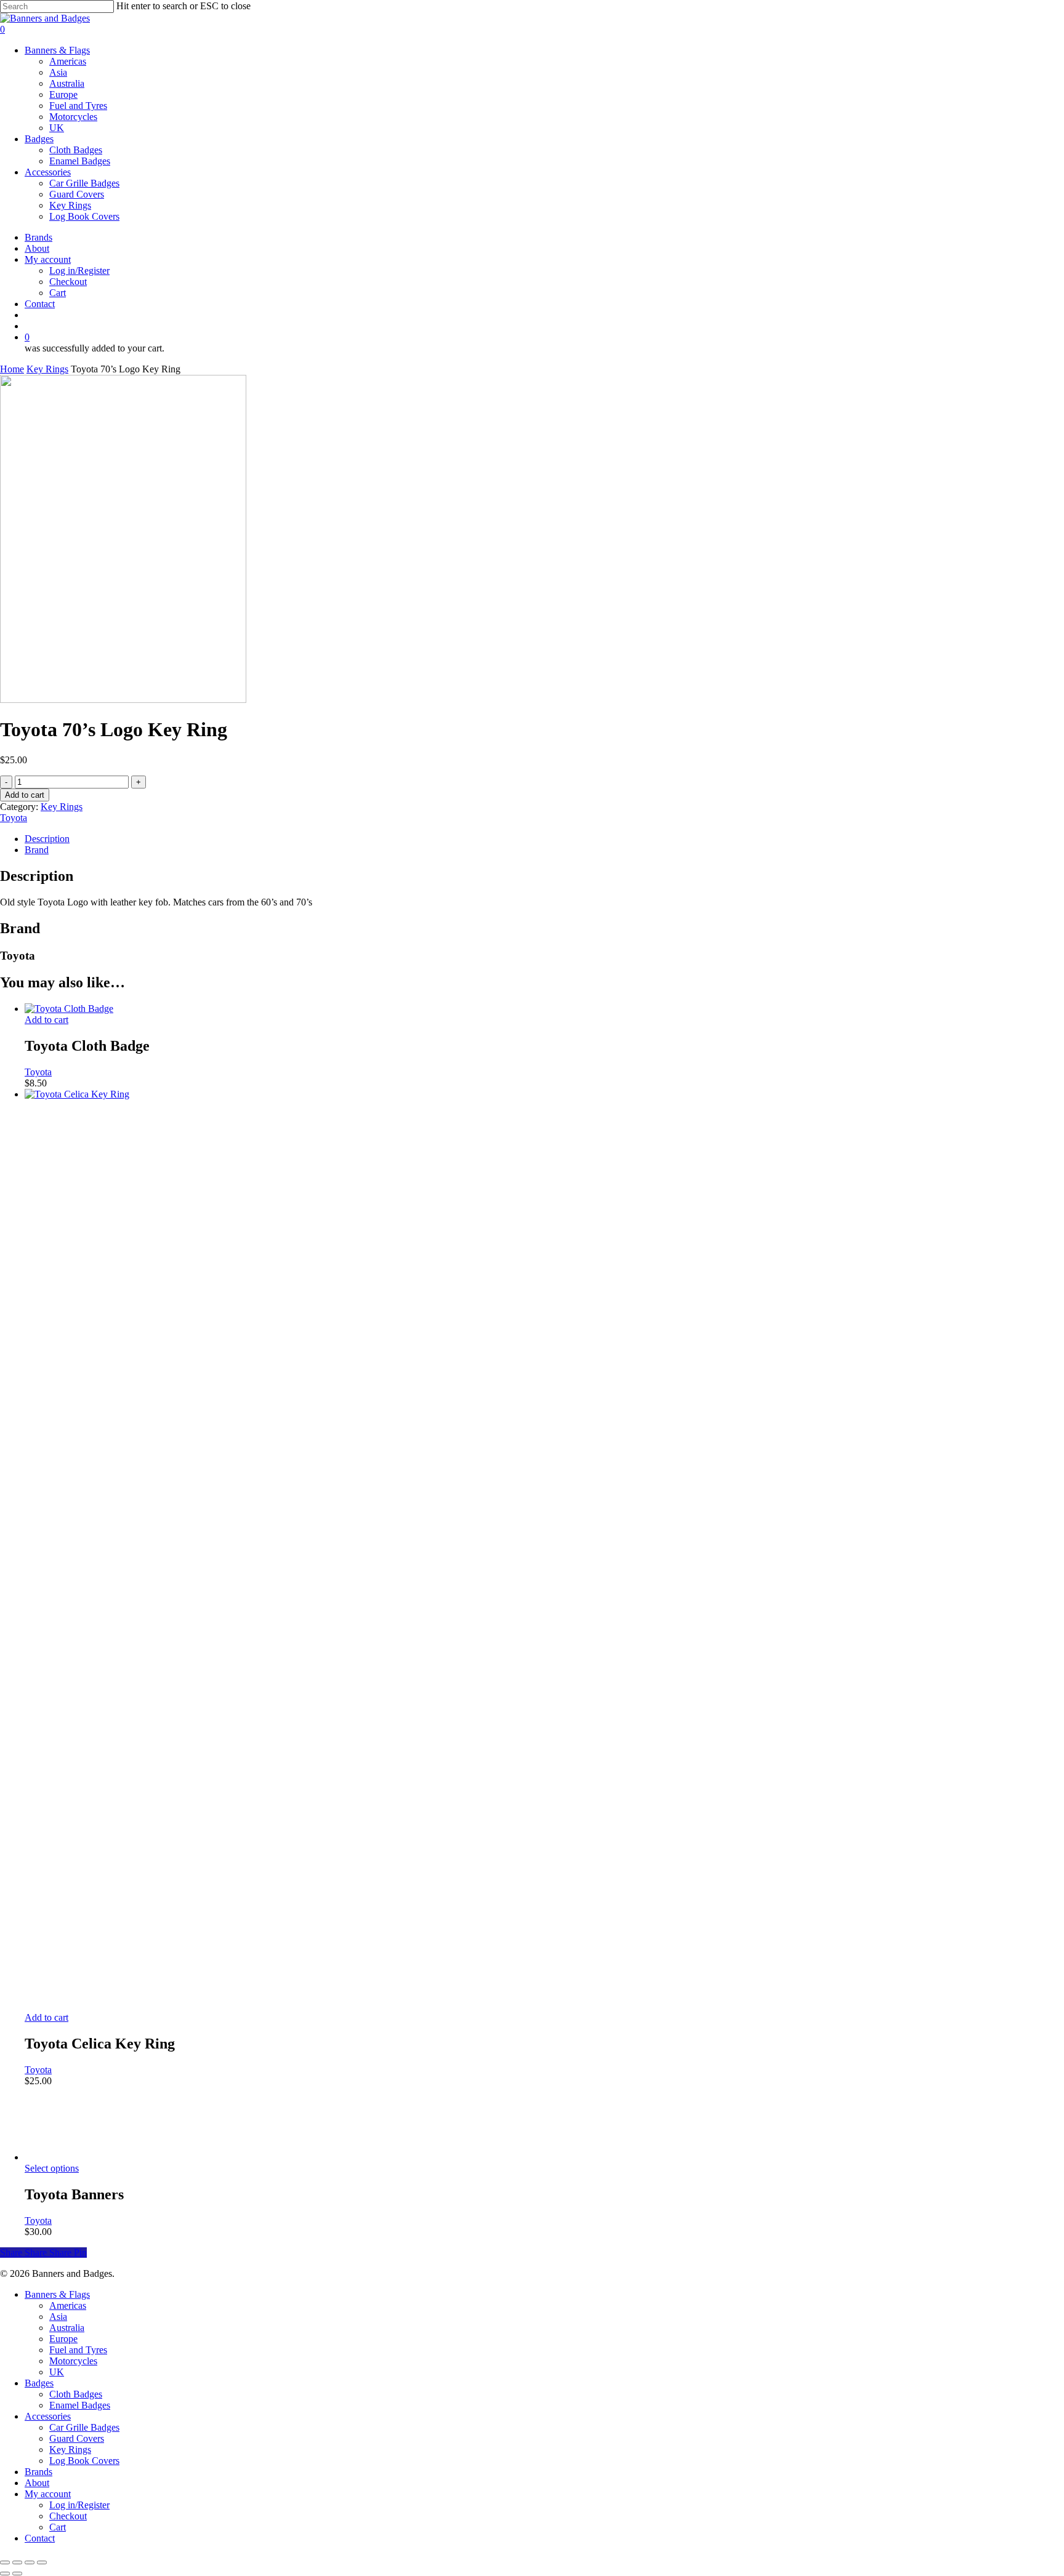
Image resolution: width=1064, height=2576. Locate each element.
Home (12, 369)
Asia (58, 2317)
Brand (37, 850)
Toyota (14, 818)
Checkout (68, 2516)
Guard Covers (77, 2438)
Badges (39, 2383)
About (37, 2483)
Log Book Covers (84, 2461)
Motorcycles (73, 2361)
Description (47, 839)
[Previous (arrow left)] (5, 2574)
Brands (38, 2472)
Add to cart (25, 795)
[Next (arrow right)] (17, 2574)
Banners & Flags (57, 2294)
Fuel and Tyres (78, 2350)
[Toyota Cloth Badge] (69, 1009)
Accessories (48, 2416)
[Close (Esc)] (42, 2562)
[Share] (30, 2562)
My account (48, 2494)
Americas (68, 2305)
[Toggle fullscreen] (17, 2562)
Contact (40, 2538)
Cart (58, 2527)
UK (57, 2372)
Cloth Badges (76, 2394)
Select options (52, 2168)
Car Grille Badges (84, 2427)
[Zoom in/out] (5, 2562)
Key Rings (47, 369)
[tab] (544, 839)
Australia (67, 2328)
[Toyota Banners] (86, 2157)
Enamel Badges (80, 2405)
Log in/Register (79, 2505)
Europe (63, 2339)
